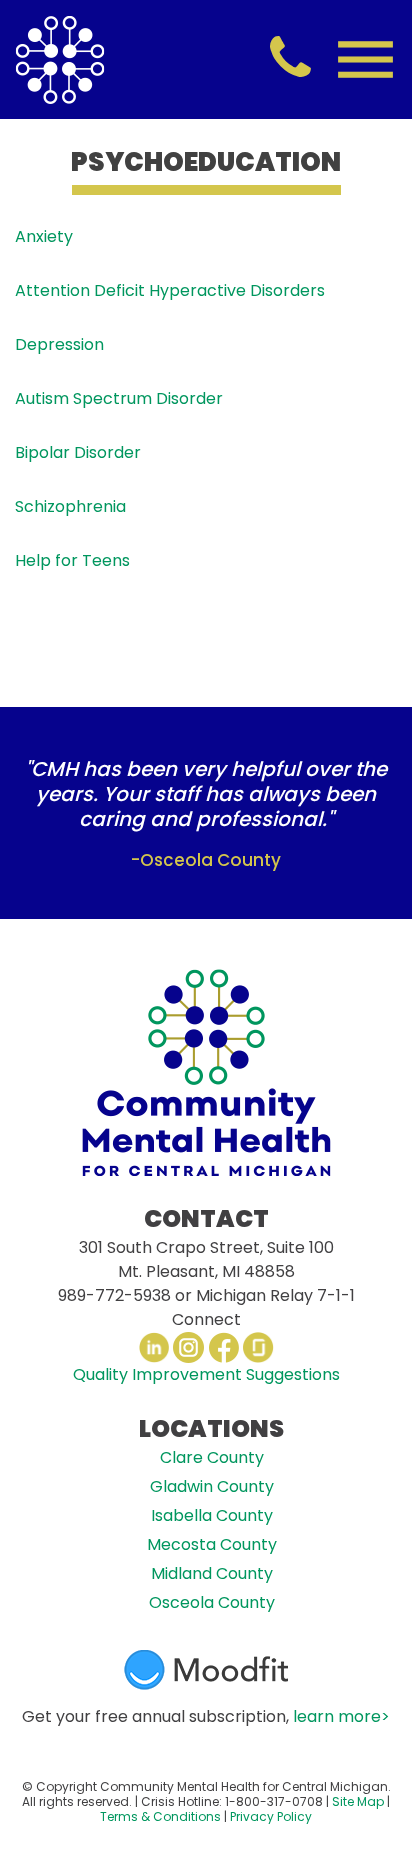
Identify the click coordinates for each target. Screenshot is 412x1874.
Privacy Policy (271, 1816)
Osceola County (212, 1602)
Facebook (223, 1347)
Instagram (188, 1347)
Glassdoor (258, 1347)
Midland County (212, 1573)
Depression (59, 344)
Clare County (212, 1457)
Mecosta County (212, 1544)
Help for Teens (72, 560)
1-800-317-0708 (274, 1801)
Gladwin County (212, 1486)
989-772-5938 (114, 1295)
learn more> (341, 1716)
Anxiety (44, 236)
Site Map (358, 1801)
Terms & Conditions (160, 1816)
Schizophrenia (70, 506)
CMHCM (60, 59)
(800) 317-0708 (290, 59)
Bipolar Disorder (78, 452)
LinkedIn (153, 1347)
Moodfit (206, 1670)
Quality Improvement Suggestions (206, 1374)
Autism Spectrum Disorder (121, 398)
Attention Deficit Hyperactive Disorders (170, 290)
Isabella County (212, 1515)
